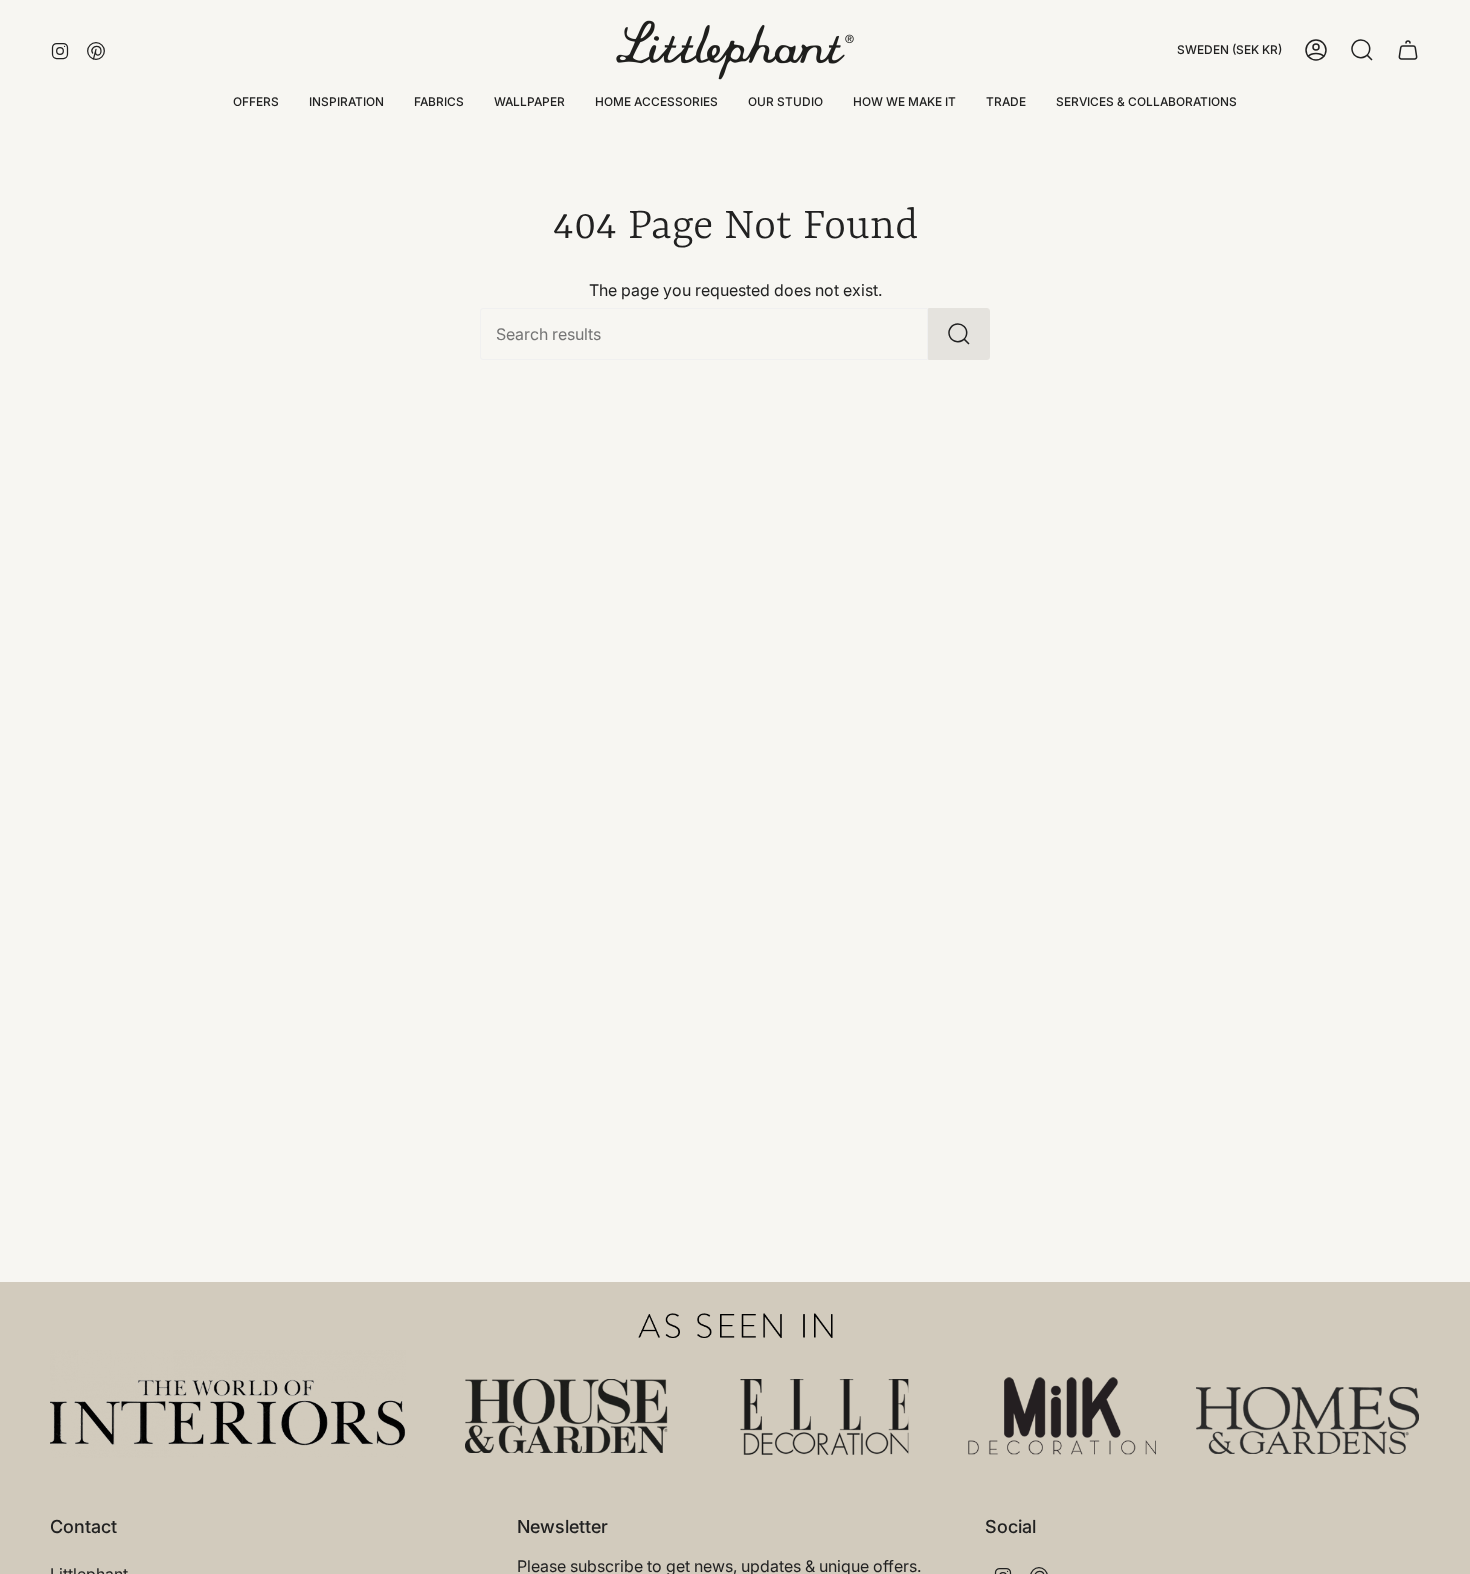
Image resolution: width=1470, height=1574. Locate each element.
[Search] (959, 334)
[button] (346, 102)
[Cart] (1408, 50)
